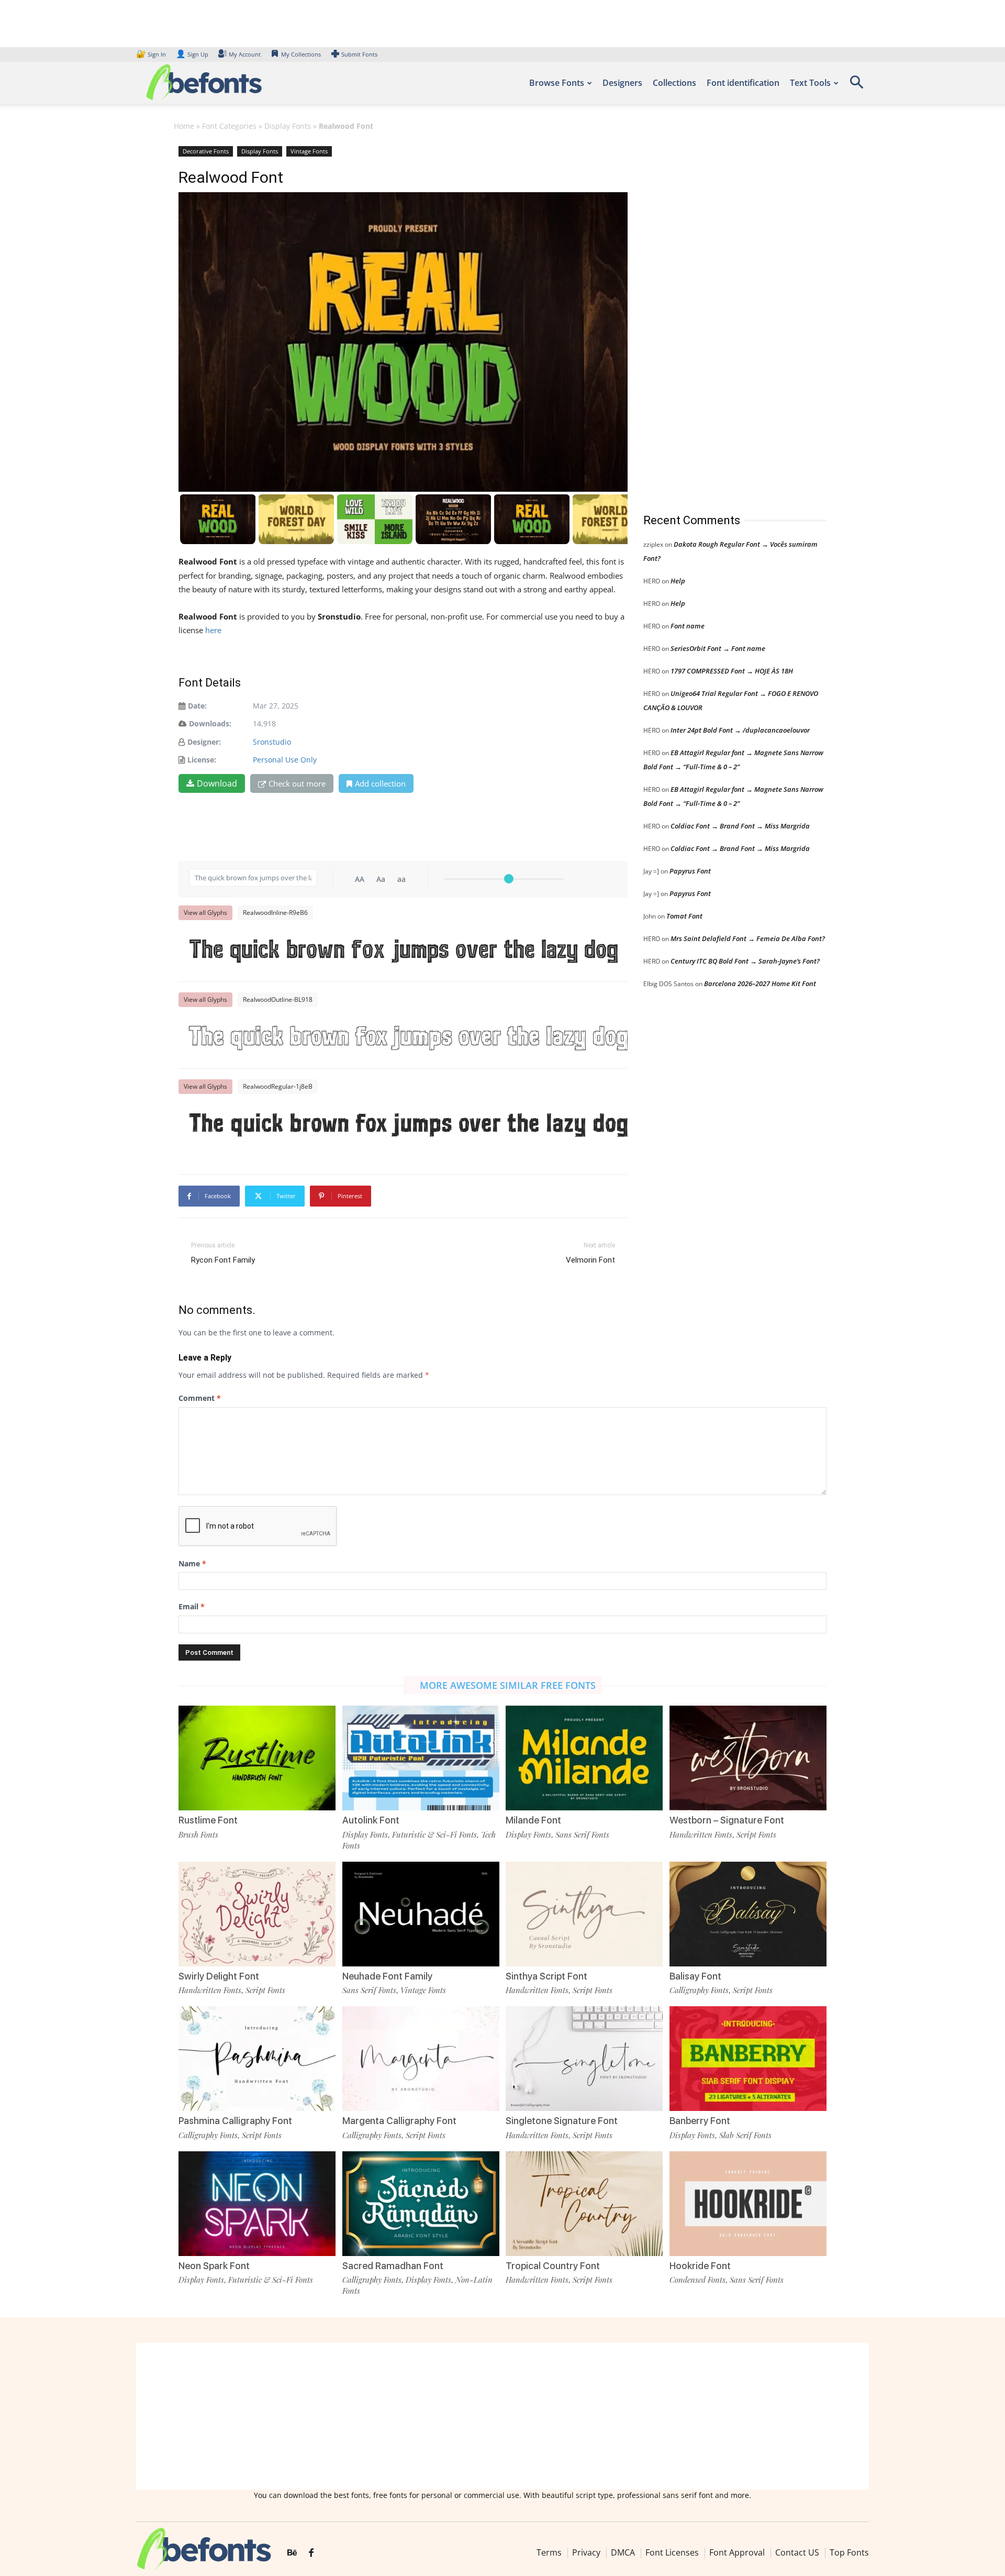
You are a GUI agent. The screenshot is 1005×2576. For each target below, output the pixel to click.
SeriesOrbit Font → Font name (718, 648)
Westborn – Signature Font (727, 1820)
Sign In (152, 54)
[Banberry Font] (748, 2058)
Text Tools (810, 83)
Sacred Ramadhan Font (393, 2266)
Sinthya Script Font (546, 1976)
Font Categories (229, 126)
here (214, 630)
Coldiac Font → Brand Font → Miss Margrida (740, 826)
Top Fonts (849, 2552)
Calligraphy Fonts (699, 1990)
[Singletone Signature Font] (584, 2058)
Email (192, 1606)
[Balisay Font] (748, 1913)
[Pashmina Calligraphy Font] (257, 2058)
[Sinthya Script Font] (584, 1913)
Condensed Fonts (697, 2280)
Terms (549, 2552)
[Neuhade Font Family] (421, 1913)
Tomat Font (684, 916)
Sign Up (192, 54)
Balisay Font (695, 1976)
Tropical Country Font (553, 2266)
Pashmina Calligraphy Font (235, 2121)
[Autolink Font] (421, 1757)
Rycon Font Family (223, 1260)
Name (192, 1563)
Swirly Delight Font (219, 1976)
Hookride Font (700, 2266)
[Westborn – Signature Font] (748, 1757)
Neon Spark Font (214, 2266)
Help (678, 581)
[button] (856, 86)
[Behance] (292, 2553)
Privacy (586, 2552)
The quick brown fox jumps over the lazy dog (404, 951)
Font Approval (737, 2552)
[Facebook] (311, 2553)
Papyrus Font (690, 871)
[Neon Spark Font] (257, 2202)
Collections (674, 83)
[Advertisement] (722, 319)
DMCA (623, 2552)
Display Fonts (288, 126)
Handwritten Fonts (701, 1834)
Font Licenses (672, 2552)
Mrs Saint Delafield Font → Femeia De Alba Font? (748, 938)
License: (202, 760)
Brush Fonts (198, 1834)
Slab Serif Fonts (745, 2135)
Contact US (797, 2552)
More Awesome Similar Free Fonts (508, 1685)
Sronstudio (272, 742)
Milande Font (533, 1820)
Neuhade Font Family (387, 1976)
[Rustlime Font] (257, 1757)
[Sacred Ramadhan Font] (421, 2202)
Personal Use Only (285, 760)
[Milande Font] (584, 1757)
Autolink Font (371, 1820)
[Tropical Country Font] (584, 2202)
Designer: (204, 742)
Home (184, 126)
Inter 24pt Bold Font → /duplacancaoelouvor (740, 730)
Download (217, 783)
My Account (245, 54)
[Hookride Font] (748, 2202)
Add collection (380, 783)
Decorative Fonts (206, 151)
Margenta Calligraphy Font (399, 2121)
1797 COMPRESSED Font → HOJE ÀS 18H (732, 671)
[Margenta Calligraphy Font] (421, 2058)
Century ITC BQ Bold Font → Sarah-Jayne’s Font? (745, 961)
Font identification (743, 83)
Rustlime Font (208, 1820)
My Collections (301, 54)
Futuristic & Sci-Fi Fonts (434, 1834)
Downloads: (210, 723)
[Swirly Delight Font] (257, 1913)
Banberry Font (700, 2121)
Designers (622, 83)
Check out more (297, 783)
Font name (688, 626)
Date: (197, 706)
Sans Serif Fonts (582, 1834)
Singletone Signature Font (562, 2121)
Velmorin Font (590, 1260)
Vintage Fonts (309, 151)
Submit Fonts (359, 54)
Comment (200, 1398)
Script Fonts (756, 1834)
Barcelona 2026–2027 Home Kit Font (760, 983)
